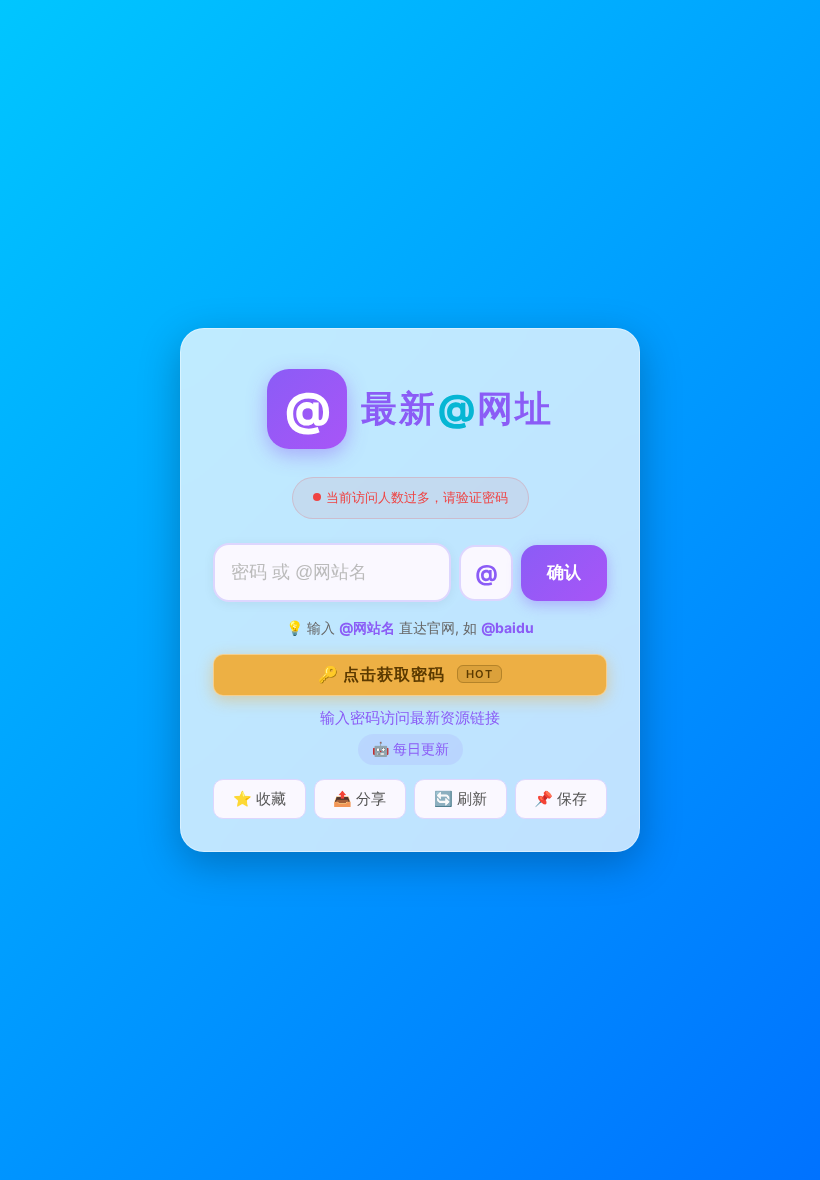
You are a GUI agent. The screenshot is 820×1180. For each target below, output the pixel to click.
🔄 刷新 (460, 798)
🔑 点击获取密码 (405, 674)
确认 (564, 572)
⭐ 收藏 (259, 798)
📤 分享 (359, 798)
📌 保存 (560, 798)
